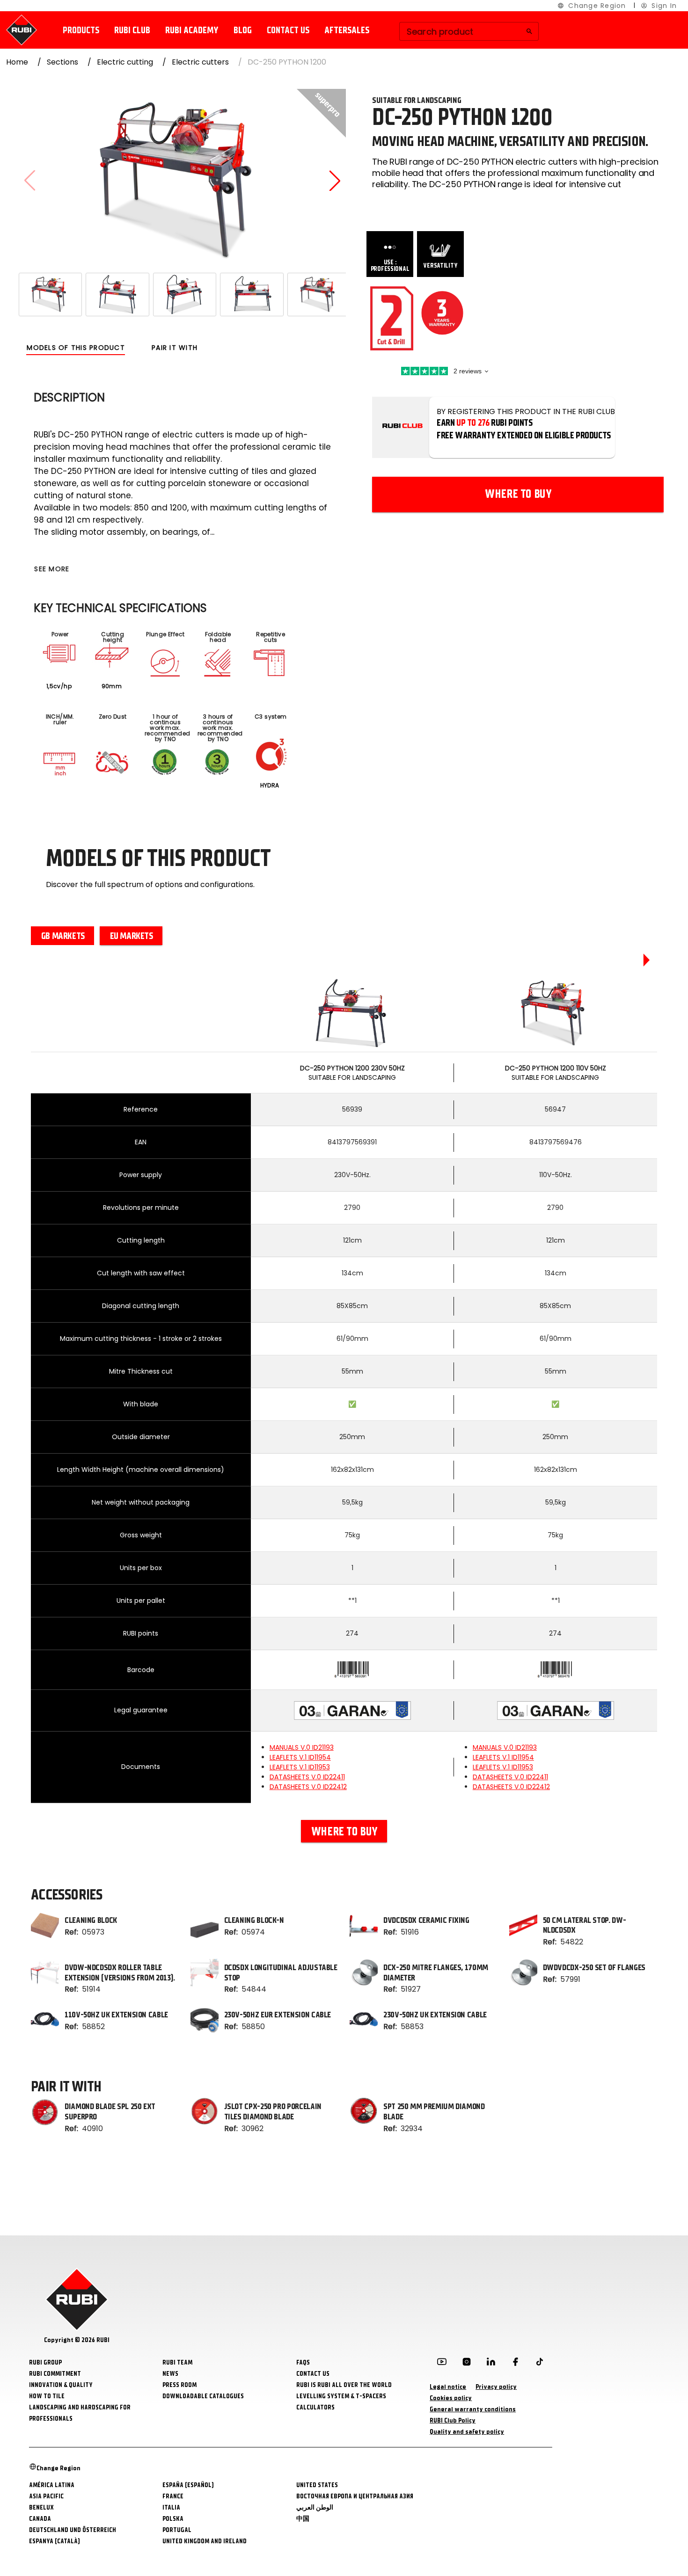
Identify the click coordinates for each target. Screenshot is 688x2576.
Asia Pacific (46, 2496)
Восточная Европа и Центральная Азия (355, 2496)
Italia (171, 2507)
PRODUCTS (81, 30)
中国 (303, 2519)
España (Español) (188, 2485)
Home (17, 62)
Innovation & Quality (61, 2385)
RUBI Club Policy (453, 2420)
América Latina (52, 2485)
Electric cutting (125, 62)
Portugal (177, 2530)
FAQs (303, 2362)
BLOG (243, 30)
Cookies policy (451, 2398)
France (173, 2496)
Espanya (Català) (55, 2541)
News (170, 2374)
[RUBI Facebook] (515, 2364)
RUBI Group (45, 2362)
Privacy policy (496, 2387)
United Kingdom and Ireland (205, 2541)
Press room (179, 2385)
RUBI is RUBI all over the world (344, 2385)
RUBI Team (177, 2362)
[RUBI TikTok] (540, 2364)
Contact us (288, 30)
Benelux (41, 2507)
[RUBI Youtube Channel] (442, 2364)
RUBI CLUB (132, 30)
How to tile (47, 2396)
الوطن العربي (315, 2507)
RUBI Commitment (55, 2374)
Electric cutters (200, 62)
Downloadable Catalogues (203, 2396)
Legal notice (448, 2387)
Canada (40, 2519)
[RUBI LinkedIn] (491, 2364)
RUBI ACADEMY (192, 30)
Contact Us (313, 2374)
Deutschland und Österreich (73, 2530)
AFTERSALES (347, 30)
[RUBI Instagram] (467, 2364)
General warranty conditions (473, 2409)
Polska (173, 2519)
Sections (62, 62)
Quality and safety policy (467, 2432)
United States (317, 2485)
